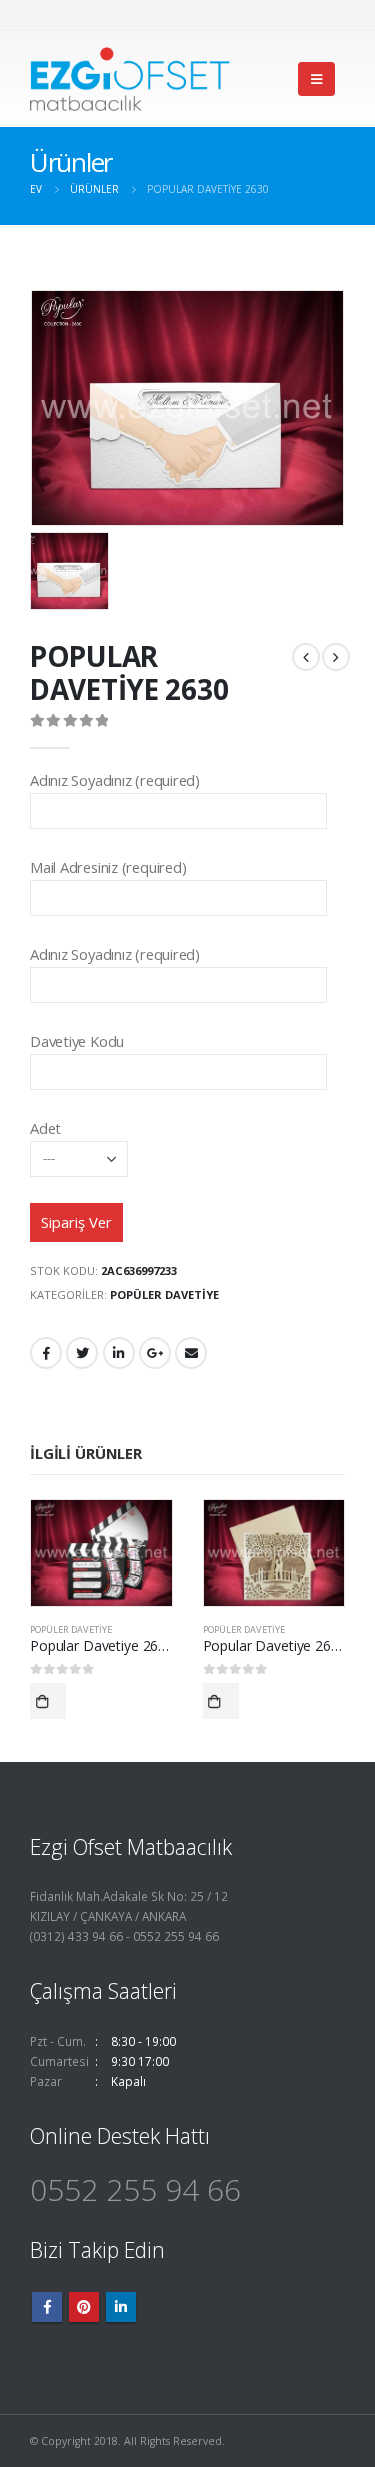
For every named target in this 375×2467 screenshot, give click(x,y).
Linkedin (121, 2307)
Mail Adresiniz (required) (108, 867)
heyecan (82, 1353)
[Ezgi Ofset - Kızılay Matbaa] (130, 79)
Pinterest (84, 2307)
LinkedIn (119, 1353)
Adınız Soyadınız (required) (115, 780)
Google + (155, 1353)
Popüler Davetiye (164, 1294)
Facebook (46, 1353)
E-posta (191, 1353)
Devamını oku (48, 1701)
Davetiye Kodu (77, 1041)
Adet (45, 1128)
